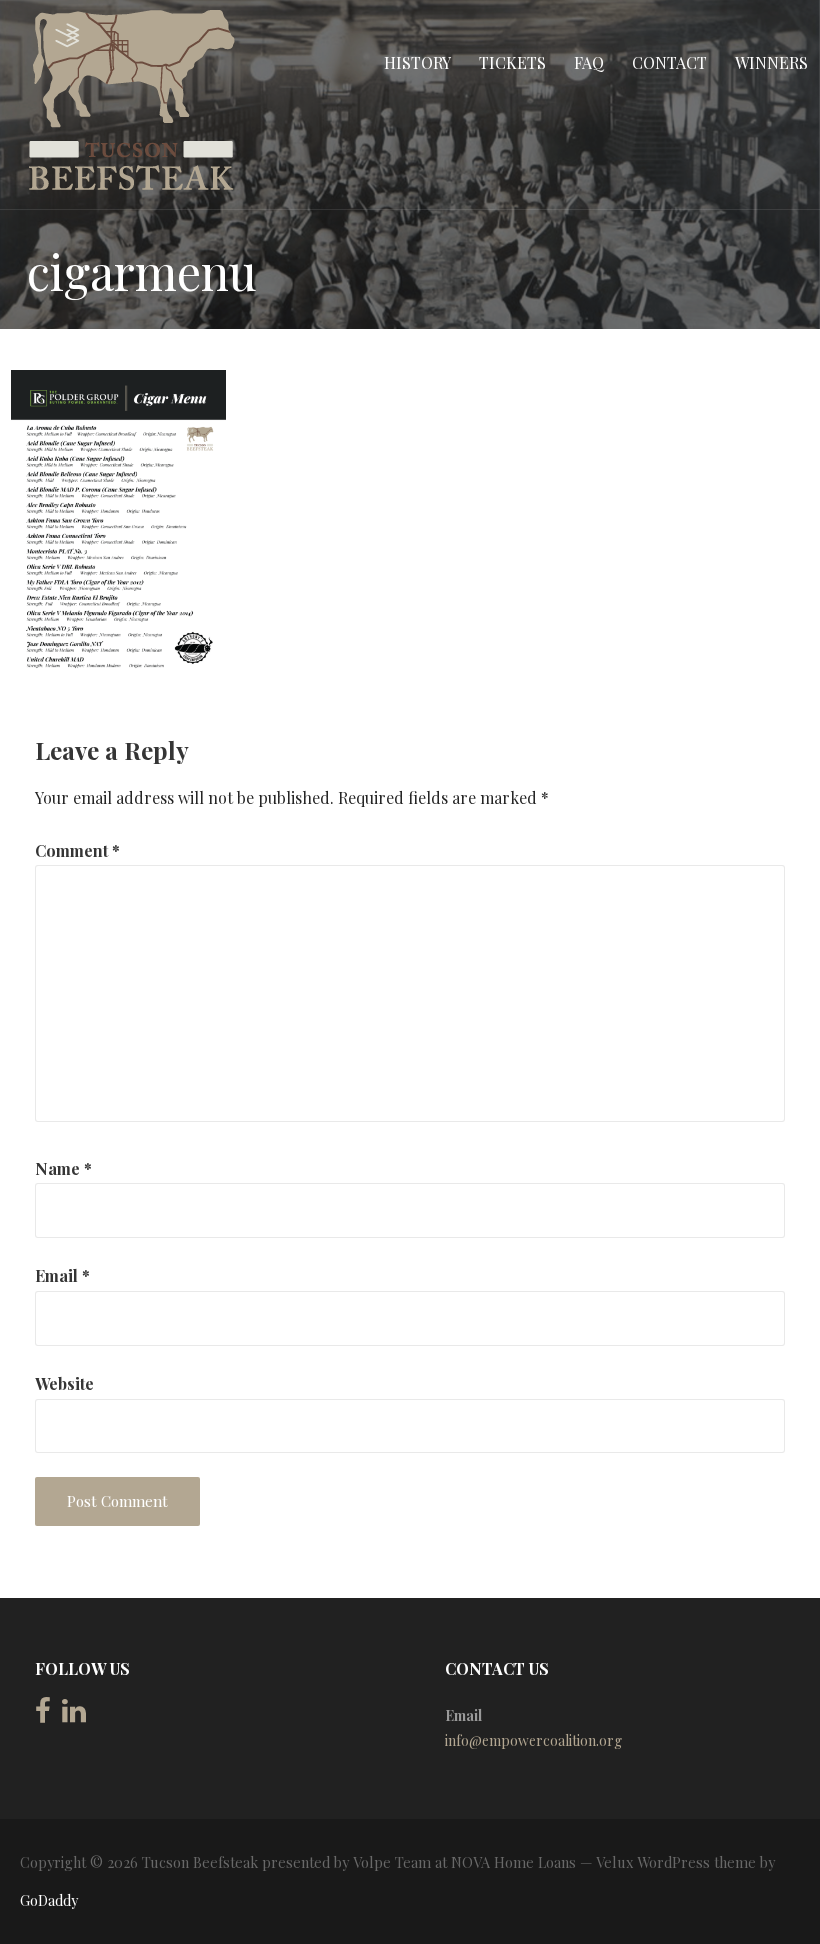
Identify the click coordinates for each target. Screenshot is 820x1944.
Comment (77, 850)
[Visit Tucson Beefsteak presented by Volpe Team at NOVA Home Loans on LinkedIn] (74, 1715)
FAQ (589, 62)
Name (63, 1168)
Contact (669, 62)
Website (64, 1383)
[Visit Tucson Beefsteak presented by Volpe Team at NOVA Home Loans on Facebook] (43, 1715)
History (417, 62)
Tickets (512, 62)
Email (62, 1275)
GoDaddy (49, 1900)
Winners (771, 62)
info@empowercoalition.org (533, 1740)
